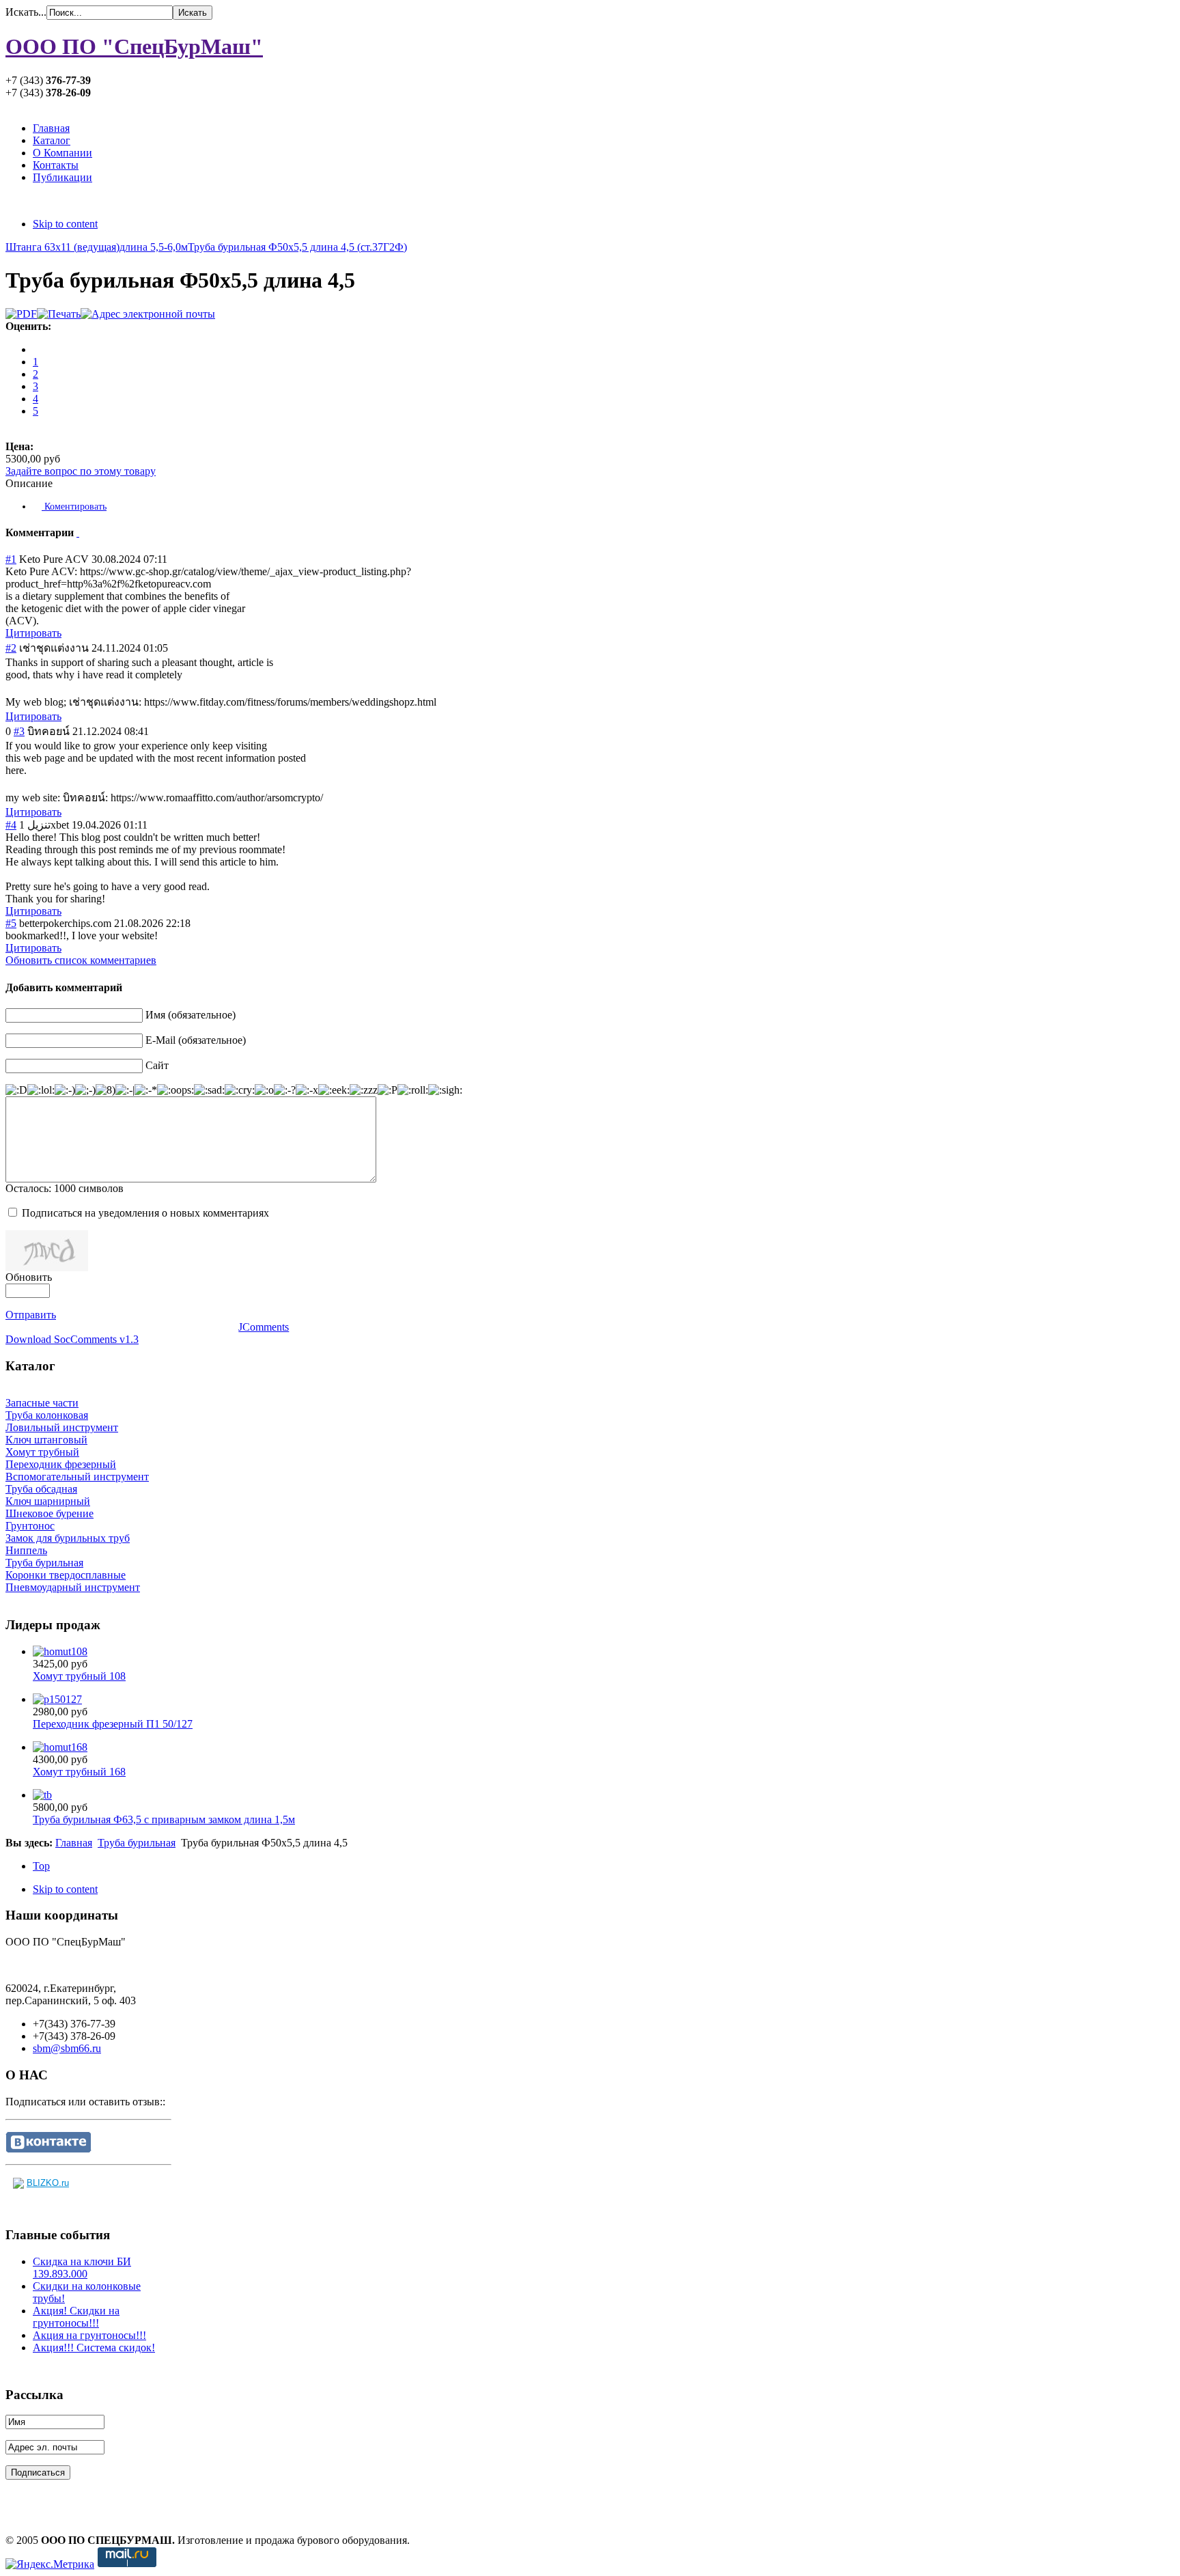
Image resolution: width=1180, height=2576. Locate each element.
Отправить (31, 1315)
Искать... (26, 12)
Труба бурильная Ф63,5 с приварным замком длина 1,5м (164, 1819)
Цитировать (33, 633)
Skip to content (65, 224)
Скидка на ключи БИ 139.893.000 (82, 2268)
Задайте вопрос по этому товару (81, 471)
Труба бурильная (137, 1843)
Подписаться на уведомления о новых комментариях (145, 1213)
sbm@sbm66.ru (67, 2048)
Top (41, 1866)
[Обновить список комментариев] (78, 532)
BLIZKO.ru (48, 2183)
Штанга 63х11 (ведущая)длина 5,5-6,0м (97, 247)
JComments (264, 1327)
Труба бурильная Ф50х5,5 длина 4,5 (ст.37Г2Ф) (297, 247)
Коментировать (74, 507)
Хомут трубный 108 (79, 1676)
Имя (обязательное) (191, 1015)
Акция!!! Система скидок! (94, 2348)
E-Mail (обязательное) (196, 1040)
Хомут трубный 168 (79, 1772)
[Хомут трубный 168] (60, 1747)
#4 (11, 825)
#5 (11, 923)
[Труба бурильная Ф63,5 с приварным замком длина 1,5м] (42, 1795)
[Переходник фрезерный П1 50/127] (57, 1699)
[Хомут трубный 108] (60, 1651)
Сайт (157, 1065)
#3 (19, 731)
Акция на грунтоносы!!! (89, 2335)
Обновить (29, 1277)
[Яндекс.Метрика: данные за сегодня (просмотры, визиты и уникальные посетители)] (50, 2564)
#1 (11, 559)
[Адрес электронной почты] (148, 314)
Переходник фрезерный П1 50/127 (113, 1724)
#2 (11, 648)
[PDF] (21, 314)
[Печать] (59, 314)
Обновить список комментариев (81, 960)
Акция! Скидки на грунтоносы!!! (76, 2317)
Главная (74, 1843)
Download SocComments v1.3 (72, 1339)
